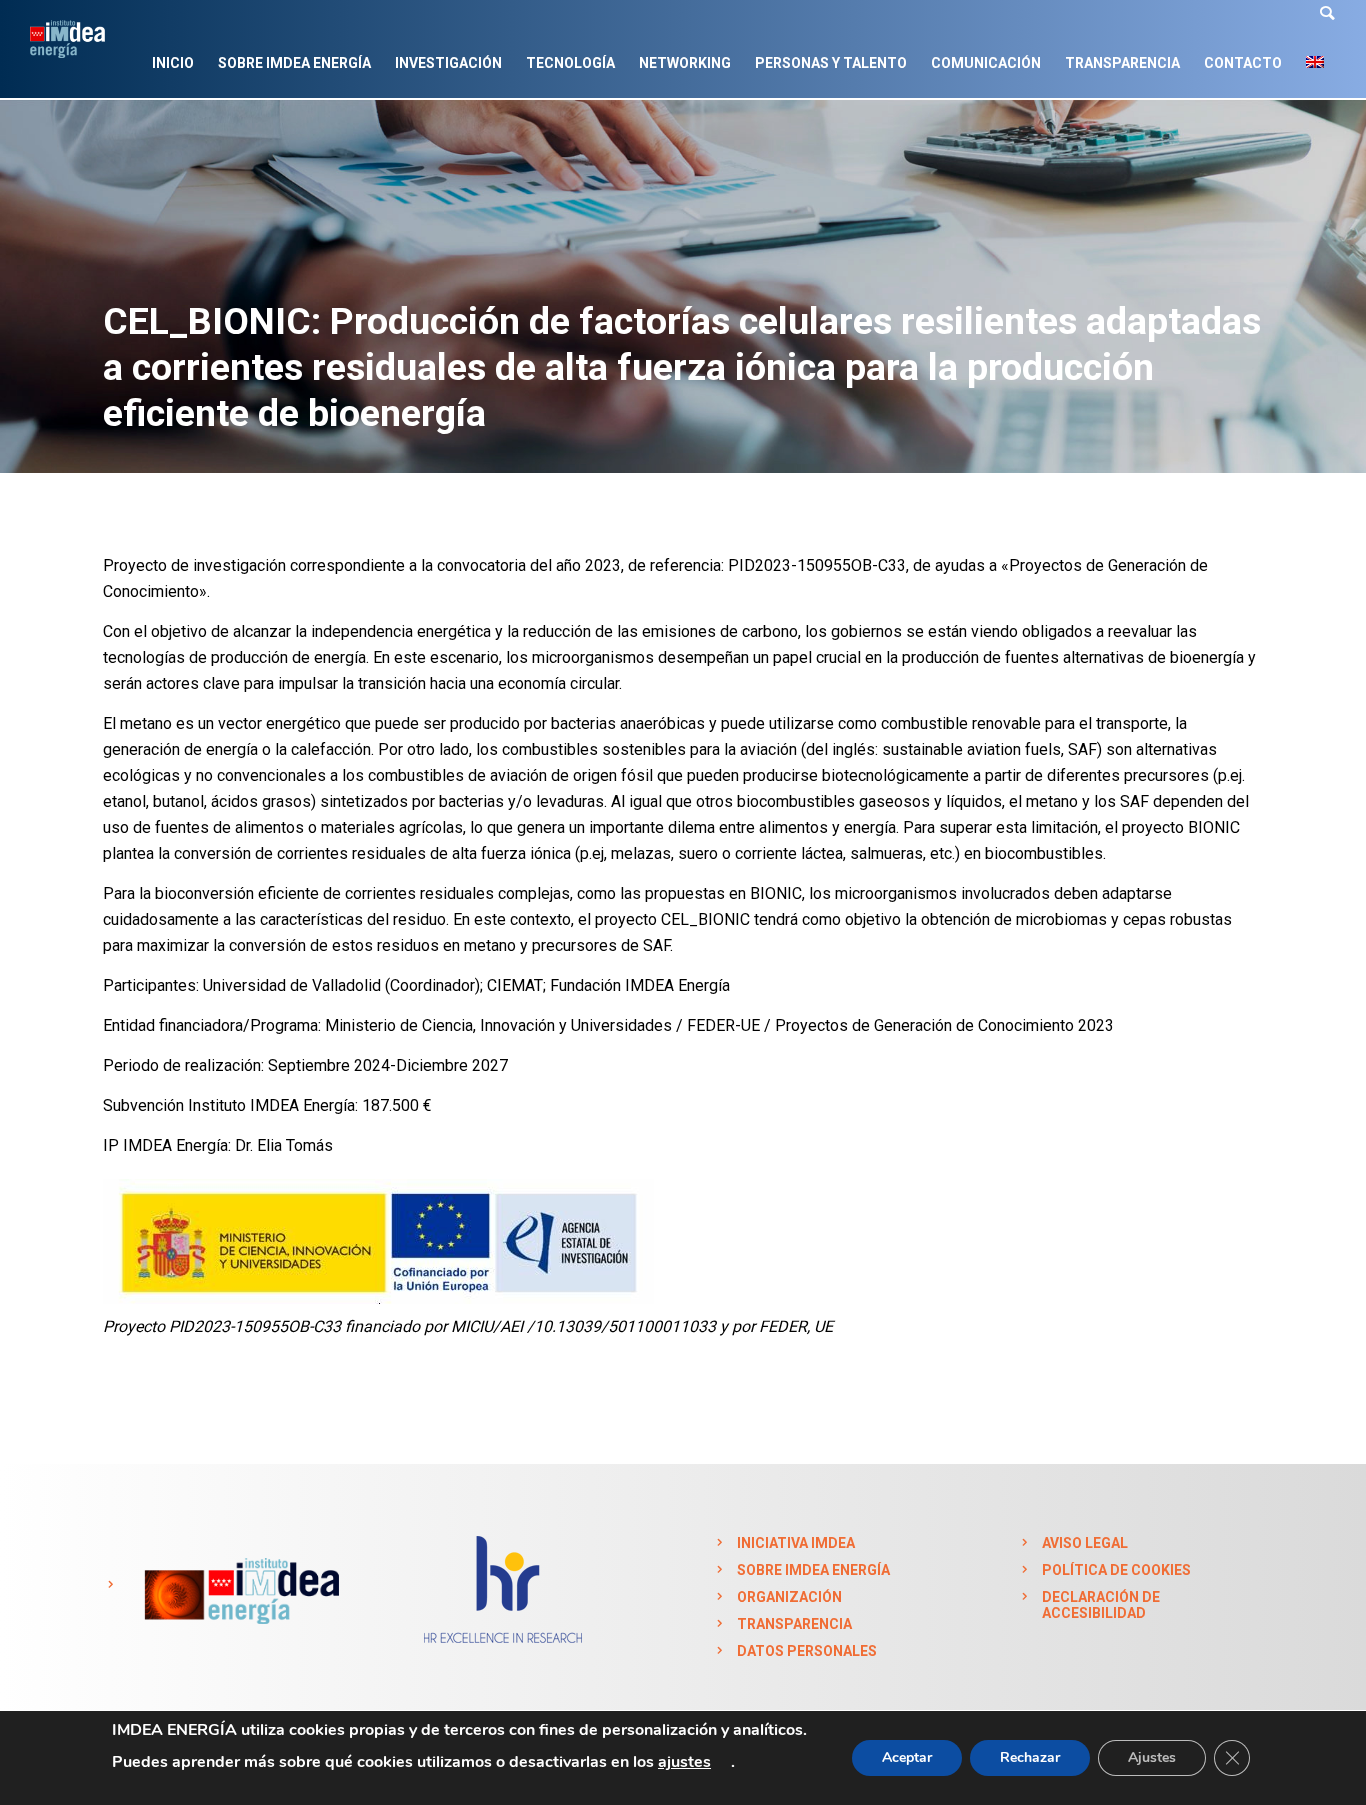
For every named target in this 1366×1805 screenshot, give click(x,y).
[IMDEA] (238, 1585)
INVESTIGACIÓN (448, 63)
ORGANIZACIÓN (789, 1597)
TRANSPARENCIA (1122, 63)
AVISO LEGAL (1085, 1543)
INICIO (173, 63)
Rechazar (1030, 1757)
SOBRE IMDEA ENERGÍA (294, 63)
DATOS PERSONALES (807, 1651)
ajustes (684, 1762)
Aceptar (907, 1757)
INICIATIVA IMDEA (796, 1543)
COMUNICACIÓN (986, 63)
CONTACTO (1243, 63)
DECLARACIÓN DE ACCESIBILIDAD (1101, 1605)
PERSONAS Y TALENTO (831, 63)
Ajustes (1152, 1757)
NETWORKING (685, 63)
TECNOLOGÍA (570, 63)
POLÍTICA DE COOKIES (1116, 1570)
